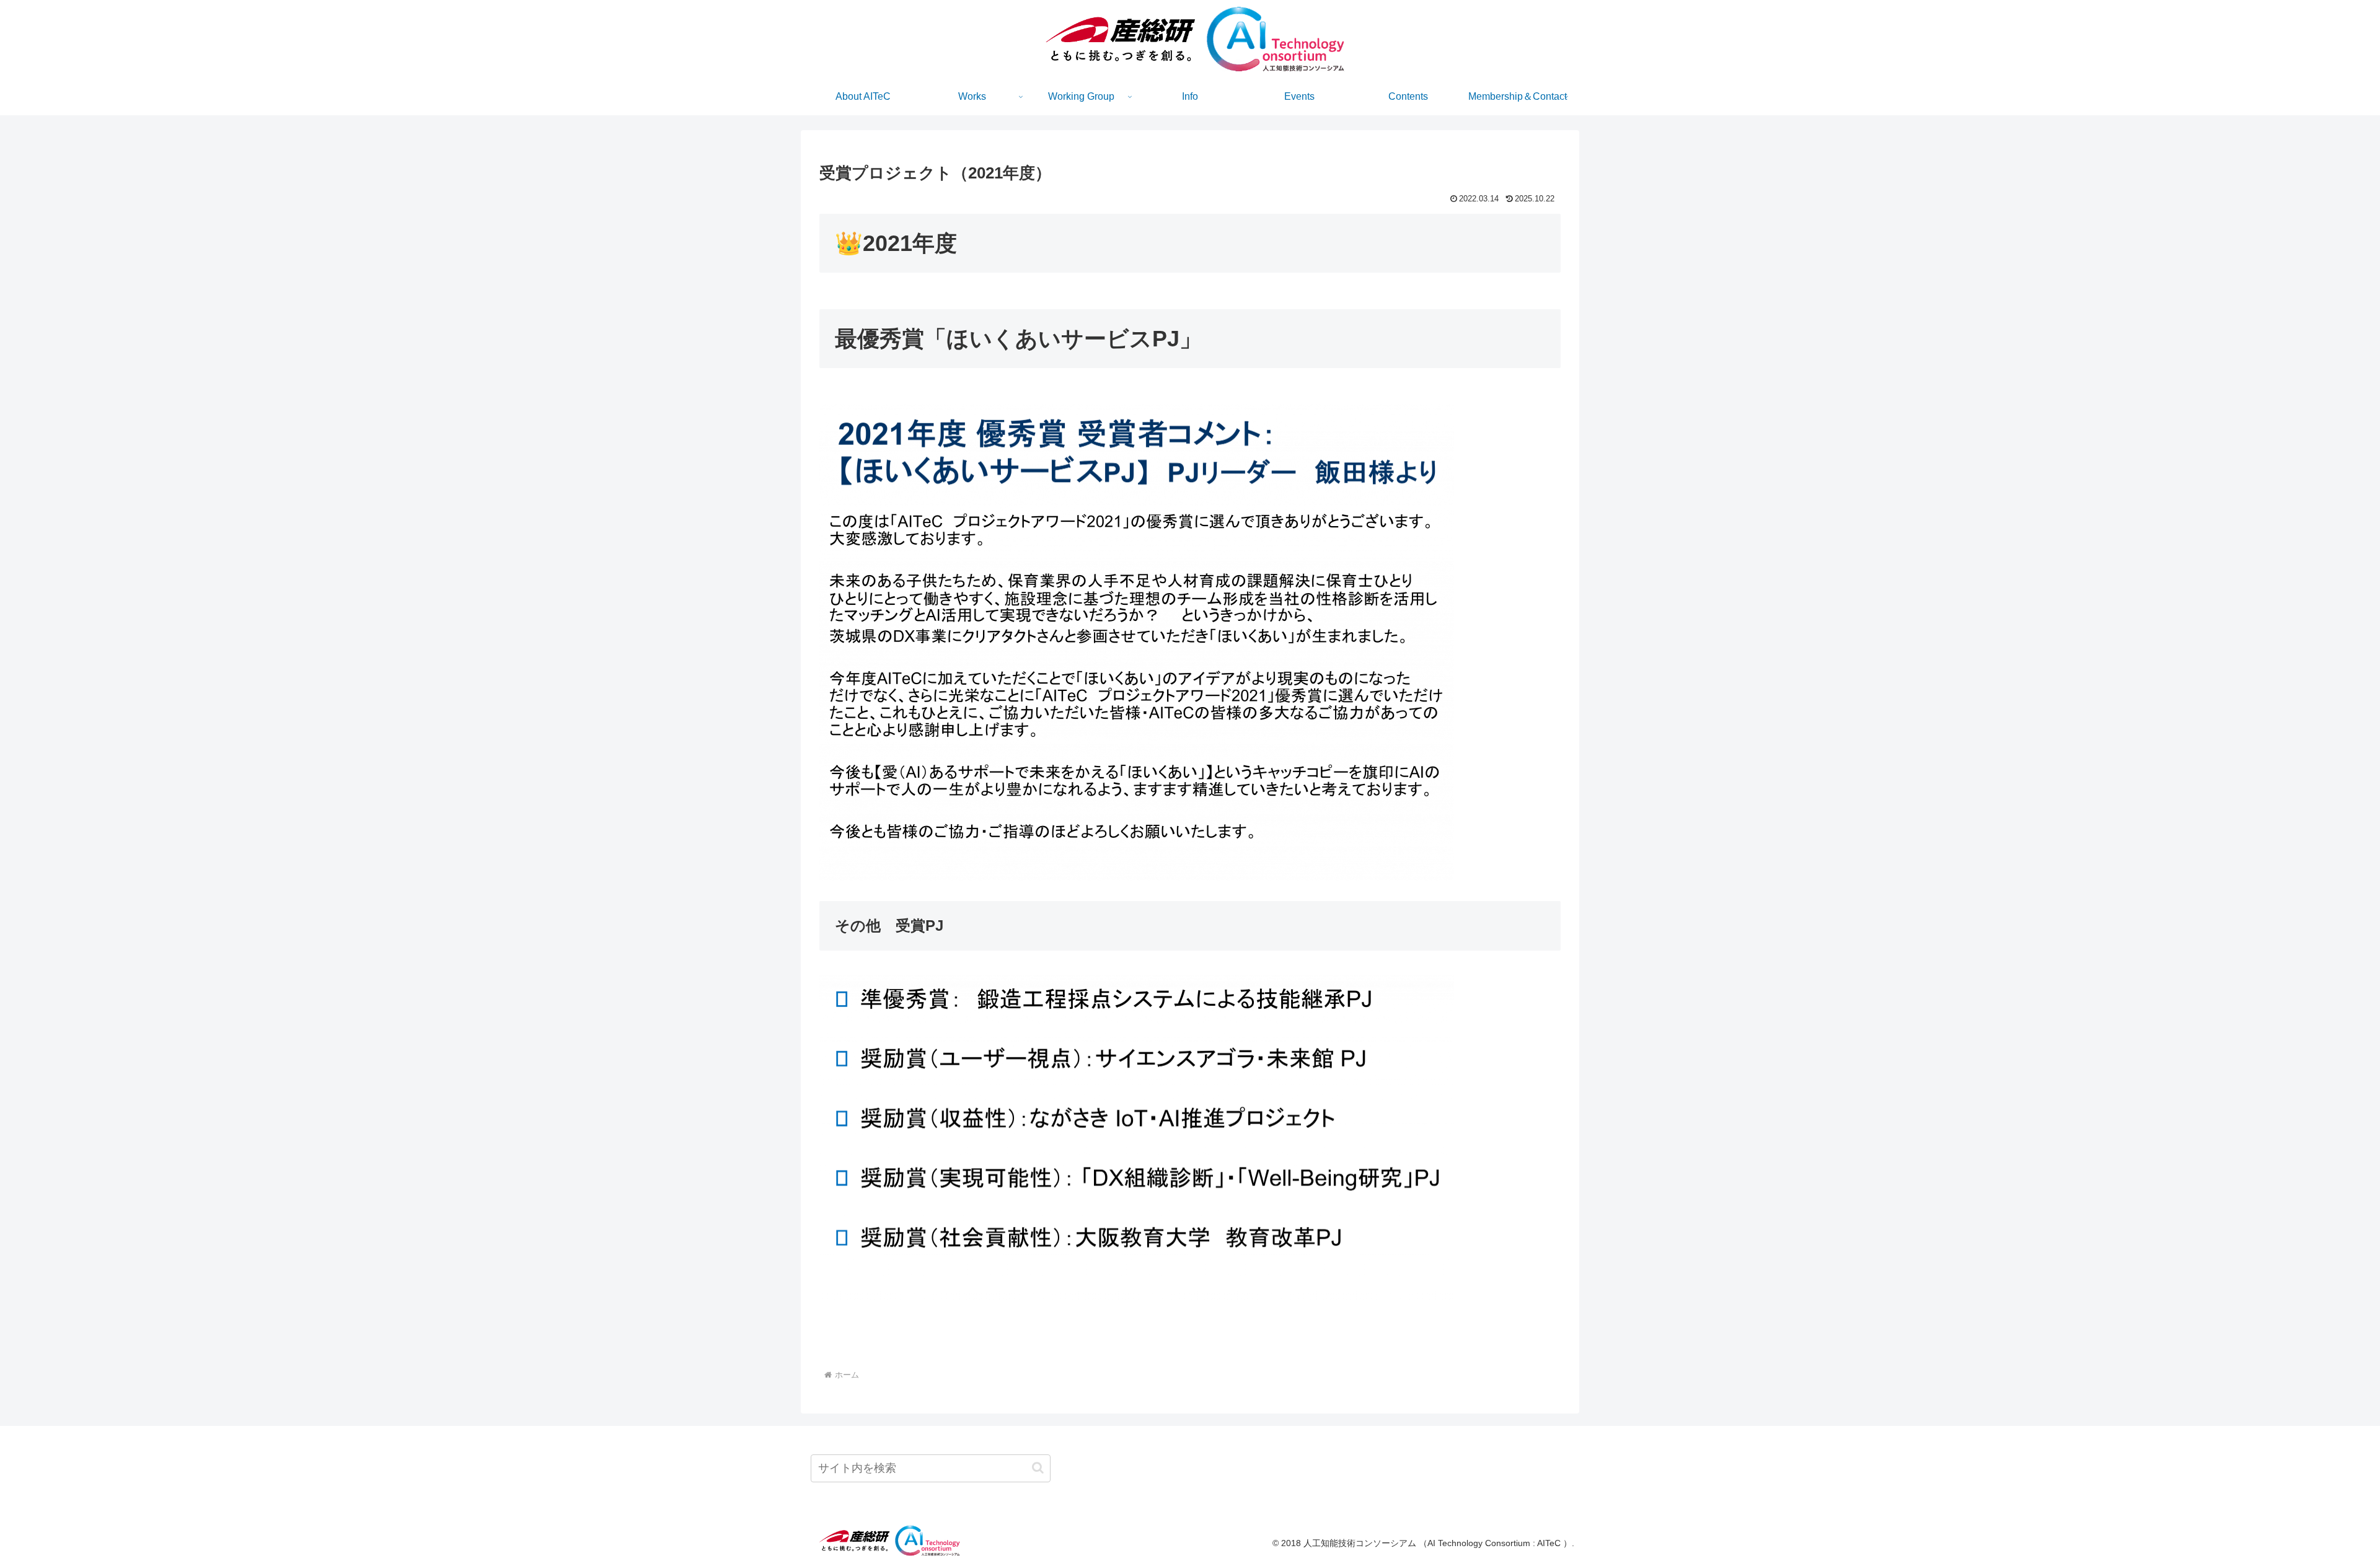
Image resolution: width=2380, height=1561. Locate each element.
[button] (1038, 1468)
